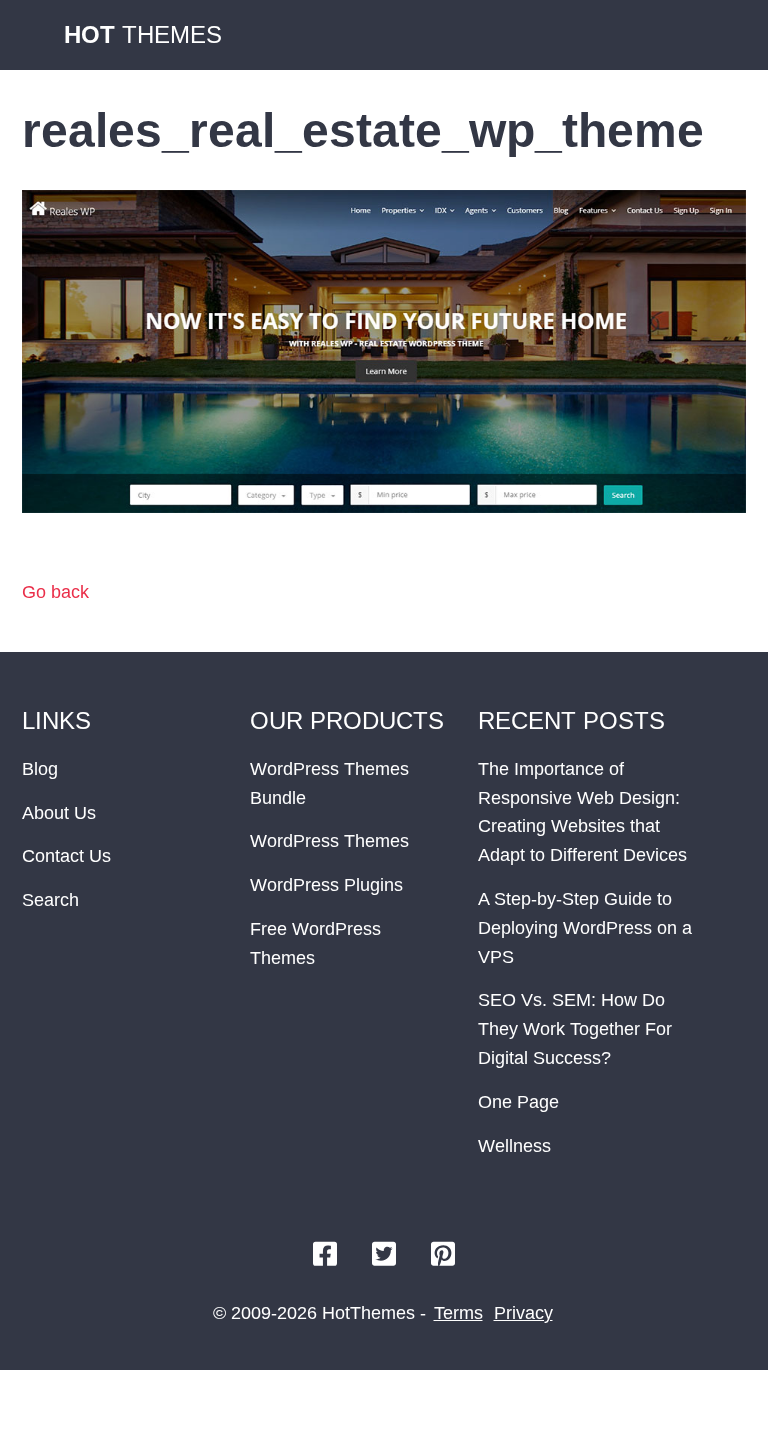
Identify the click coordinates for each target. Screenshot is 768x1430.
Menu (726, 35)
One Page (518, 1102)
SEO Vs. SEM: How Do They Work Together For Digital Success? (575, 1029)
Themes (143, 34)
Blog (40, 769)
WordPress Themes (329, 841)
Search (50, 900)
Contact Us (66, 856)
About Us (59, 813)
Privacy (523, 1313)
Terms (458, 1313)
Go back (55, 592)
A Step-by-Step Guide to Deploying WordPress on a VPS (585, 928)
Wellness (514, 1146)
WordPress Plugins (326, 885)
